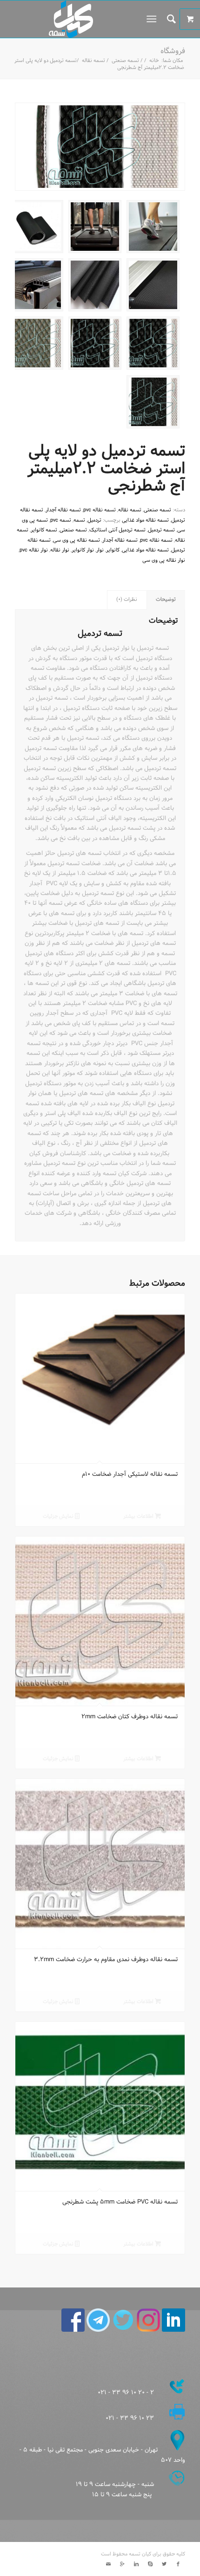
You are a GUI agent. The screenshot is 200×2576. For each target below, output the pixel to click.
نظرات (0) (127, 599)
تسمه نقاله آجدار (63, 510)
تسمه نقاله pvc (100, 510)
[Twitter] (164, 2564)
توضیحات (166, 599)
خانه (154, 61)
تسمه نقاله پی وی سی (77, 540)
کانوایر (113, 550)
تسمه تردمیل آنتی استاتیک (117, 530)
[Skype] (150, 2564)
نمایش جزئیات (59, 1516)
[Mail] (108, 2564)
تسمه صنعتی (125, 61)
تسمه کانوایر (44, 530)
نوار (100, 550)
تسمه (79, 520)
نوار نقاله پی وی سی (164, 560)
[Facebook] (178, 2564)
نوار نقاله (60, 550)
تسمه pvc (61, 520)
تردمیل (94, 520)
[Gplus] (122, 2564)
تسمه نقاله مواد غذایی (145, 520)
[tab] (166, 600)
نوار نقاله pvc (34, 550)
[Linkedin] (136, 2564)
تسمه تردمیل (161, 530)
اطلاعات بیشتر (139, 1516)
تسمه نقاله (93, 61)
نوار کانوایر (83, 550)
